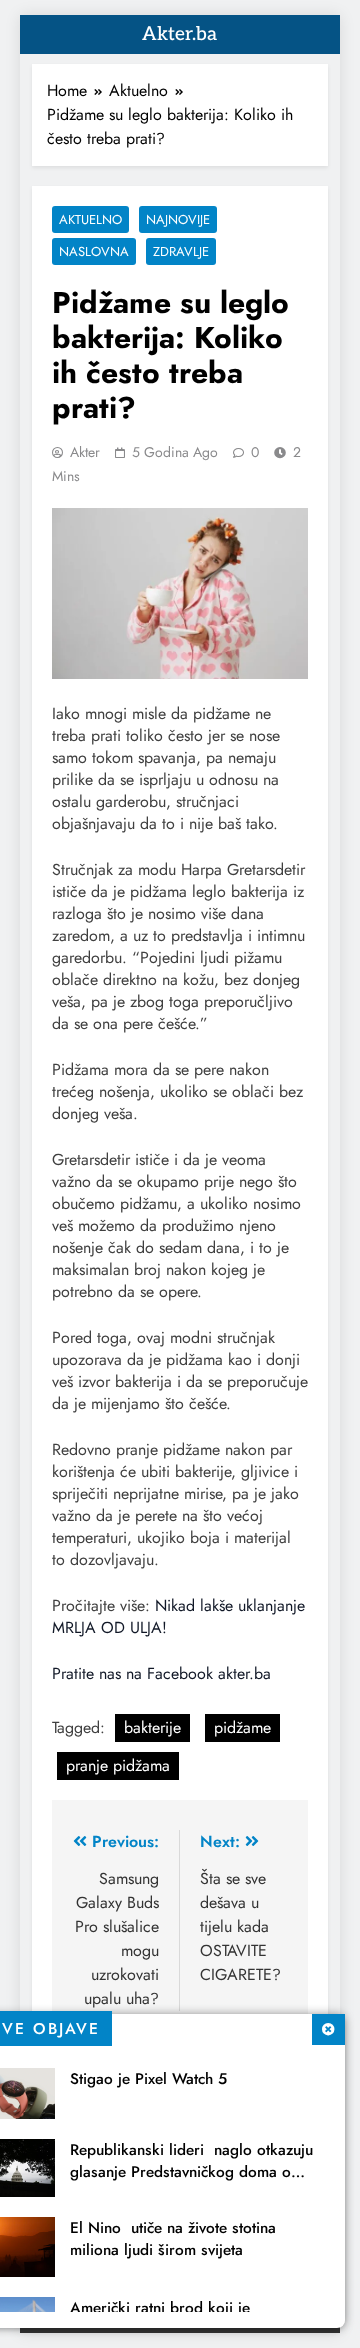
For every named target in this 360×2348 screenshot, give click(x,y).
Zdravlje (181, 251)
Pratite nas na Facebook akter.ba (161, 1673)
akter (85, 452)
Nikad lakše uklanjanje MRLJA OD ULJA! (178, 1616)
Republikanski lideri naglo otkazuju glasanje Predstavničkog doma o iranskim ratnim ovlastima (191, 2172)
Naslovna (94, 251)
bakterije (152, 1727)
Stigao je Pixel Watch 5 (148, 2079)
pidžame (242, 1727)
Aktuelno (90, 219)
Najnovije (178, 219)
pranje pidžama (118, 1765)
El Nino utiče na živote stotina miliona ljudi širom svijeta (173, 2239)
